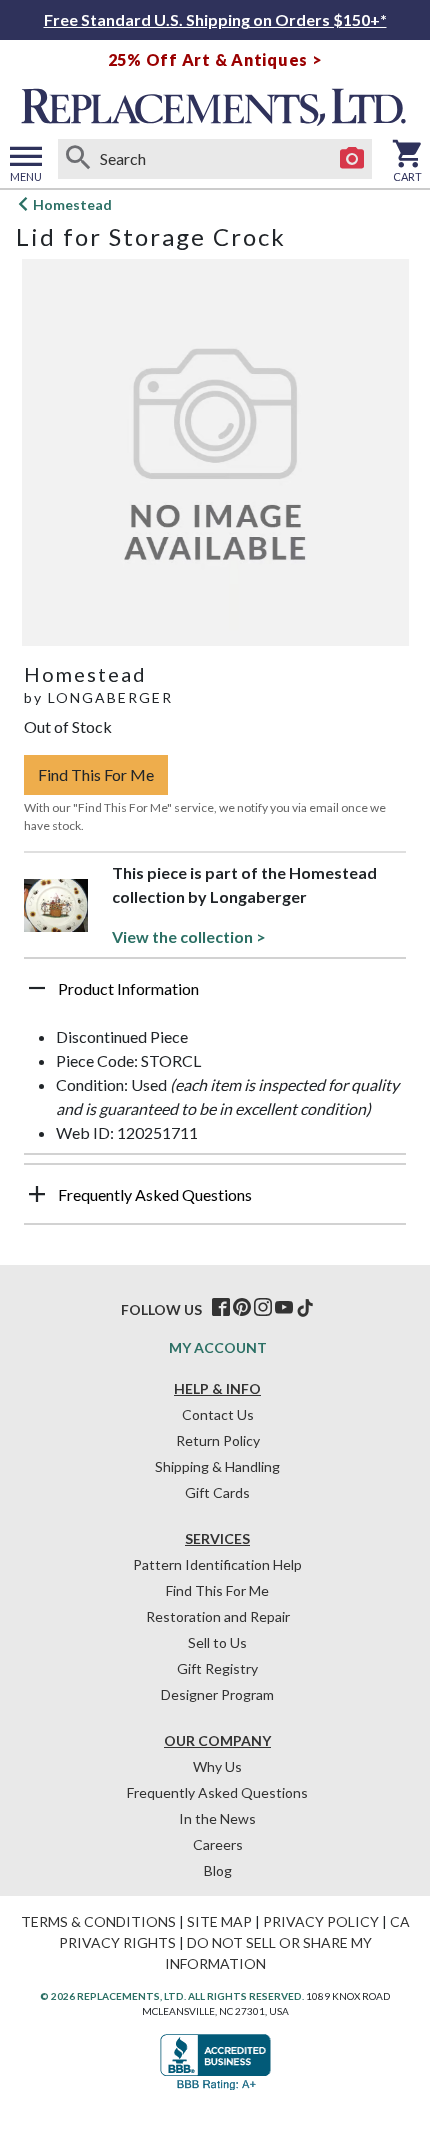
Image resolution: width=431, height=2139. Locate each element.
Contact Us (218, 1414)
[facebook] (221, 1308)
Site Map (219, 1921)
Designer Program (217, 1694)
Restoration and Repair (218, 1616)
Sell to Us (217, 1642)
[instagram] (263, 1308)
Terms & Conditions (98, 1921)
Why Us (217, 1766)
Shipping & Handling (217, 1466)
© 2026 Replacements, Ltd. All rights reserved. (172, 1996)
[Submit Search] (78, 159)
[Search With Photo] (352, 159)
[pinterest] (242, 1308)
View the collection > (189, 936)
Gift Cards (217, 1492)
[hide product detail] (37, 988)
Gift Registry (217, 1668)
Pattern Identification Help (217, 1564)
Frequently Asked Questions (217, 1792)
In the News (217, 1818)
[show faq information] (37, 1194)
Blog (218, 1870)
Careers (218, 1844)
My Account (218, 1347)
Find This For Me (96, 774)
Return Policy (218, 1440)
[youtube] (284, 1308)
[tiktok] (305, 1308)
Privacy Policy (321, 1921)
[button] (215, 996)
